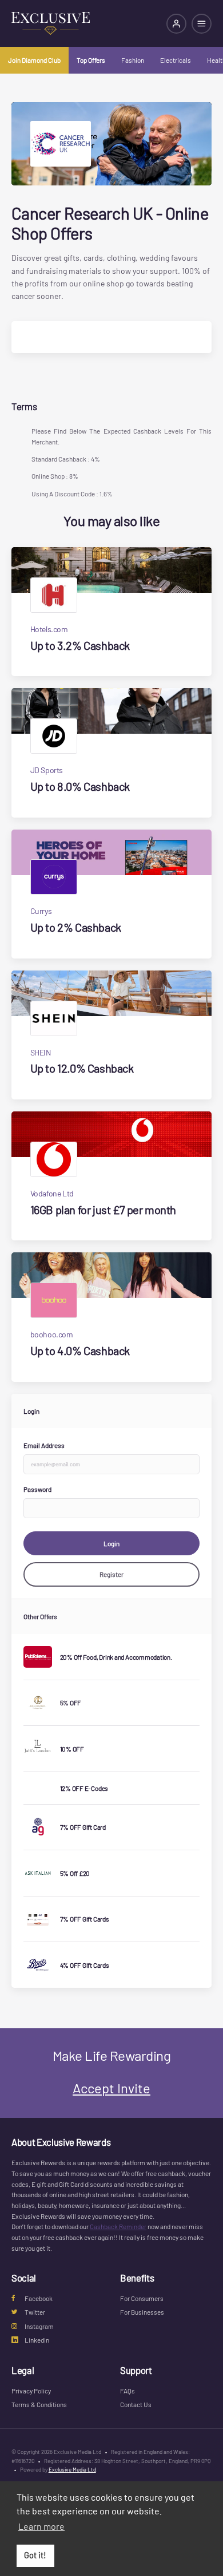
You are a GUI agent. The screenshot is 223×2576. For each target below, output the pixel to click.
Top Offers (91, 60)
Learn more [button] (41, 2526)
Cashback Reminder (118, 2226)
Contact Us (136, 2404)
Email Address (44, 1445)
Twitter (35, 2312)
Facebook (39, 2298)
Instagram (39, 2326)
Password (37, 1489)
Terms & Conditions (39, 2404)
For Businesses (142, 2312)
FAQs (128, 2391)
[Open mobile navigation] (202, 24)
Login (111, 1543)
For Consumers (142, 2298)
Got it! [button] (35, 2555)
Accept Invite (111, 2088)
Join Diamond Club (34, 60)
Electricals (176, 60)
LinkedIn (37, 2340)
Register (111, 1574)
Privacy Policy (31, 2391)
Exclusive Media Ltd (72, 2469)
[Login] (176, 24)
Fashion (133, 60)
